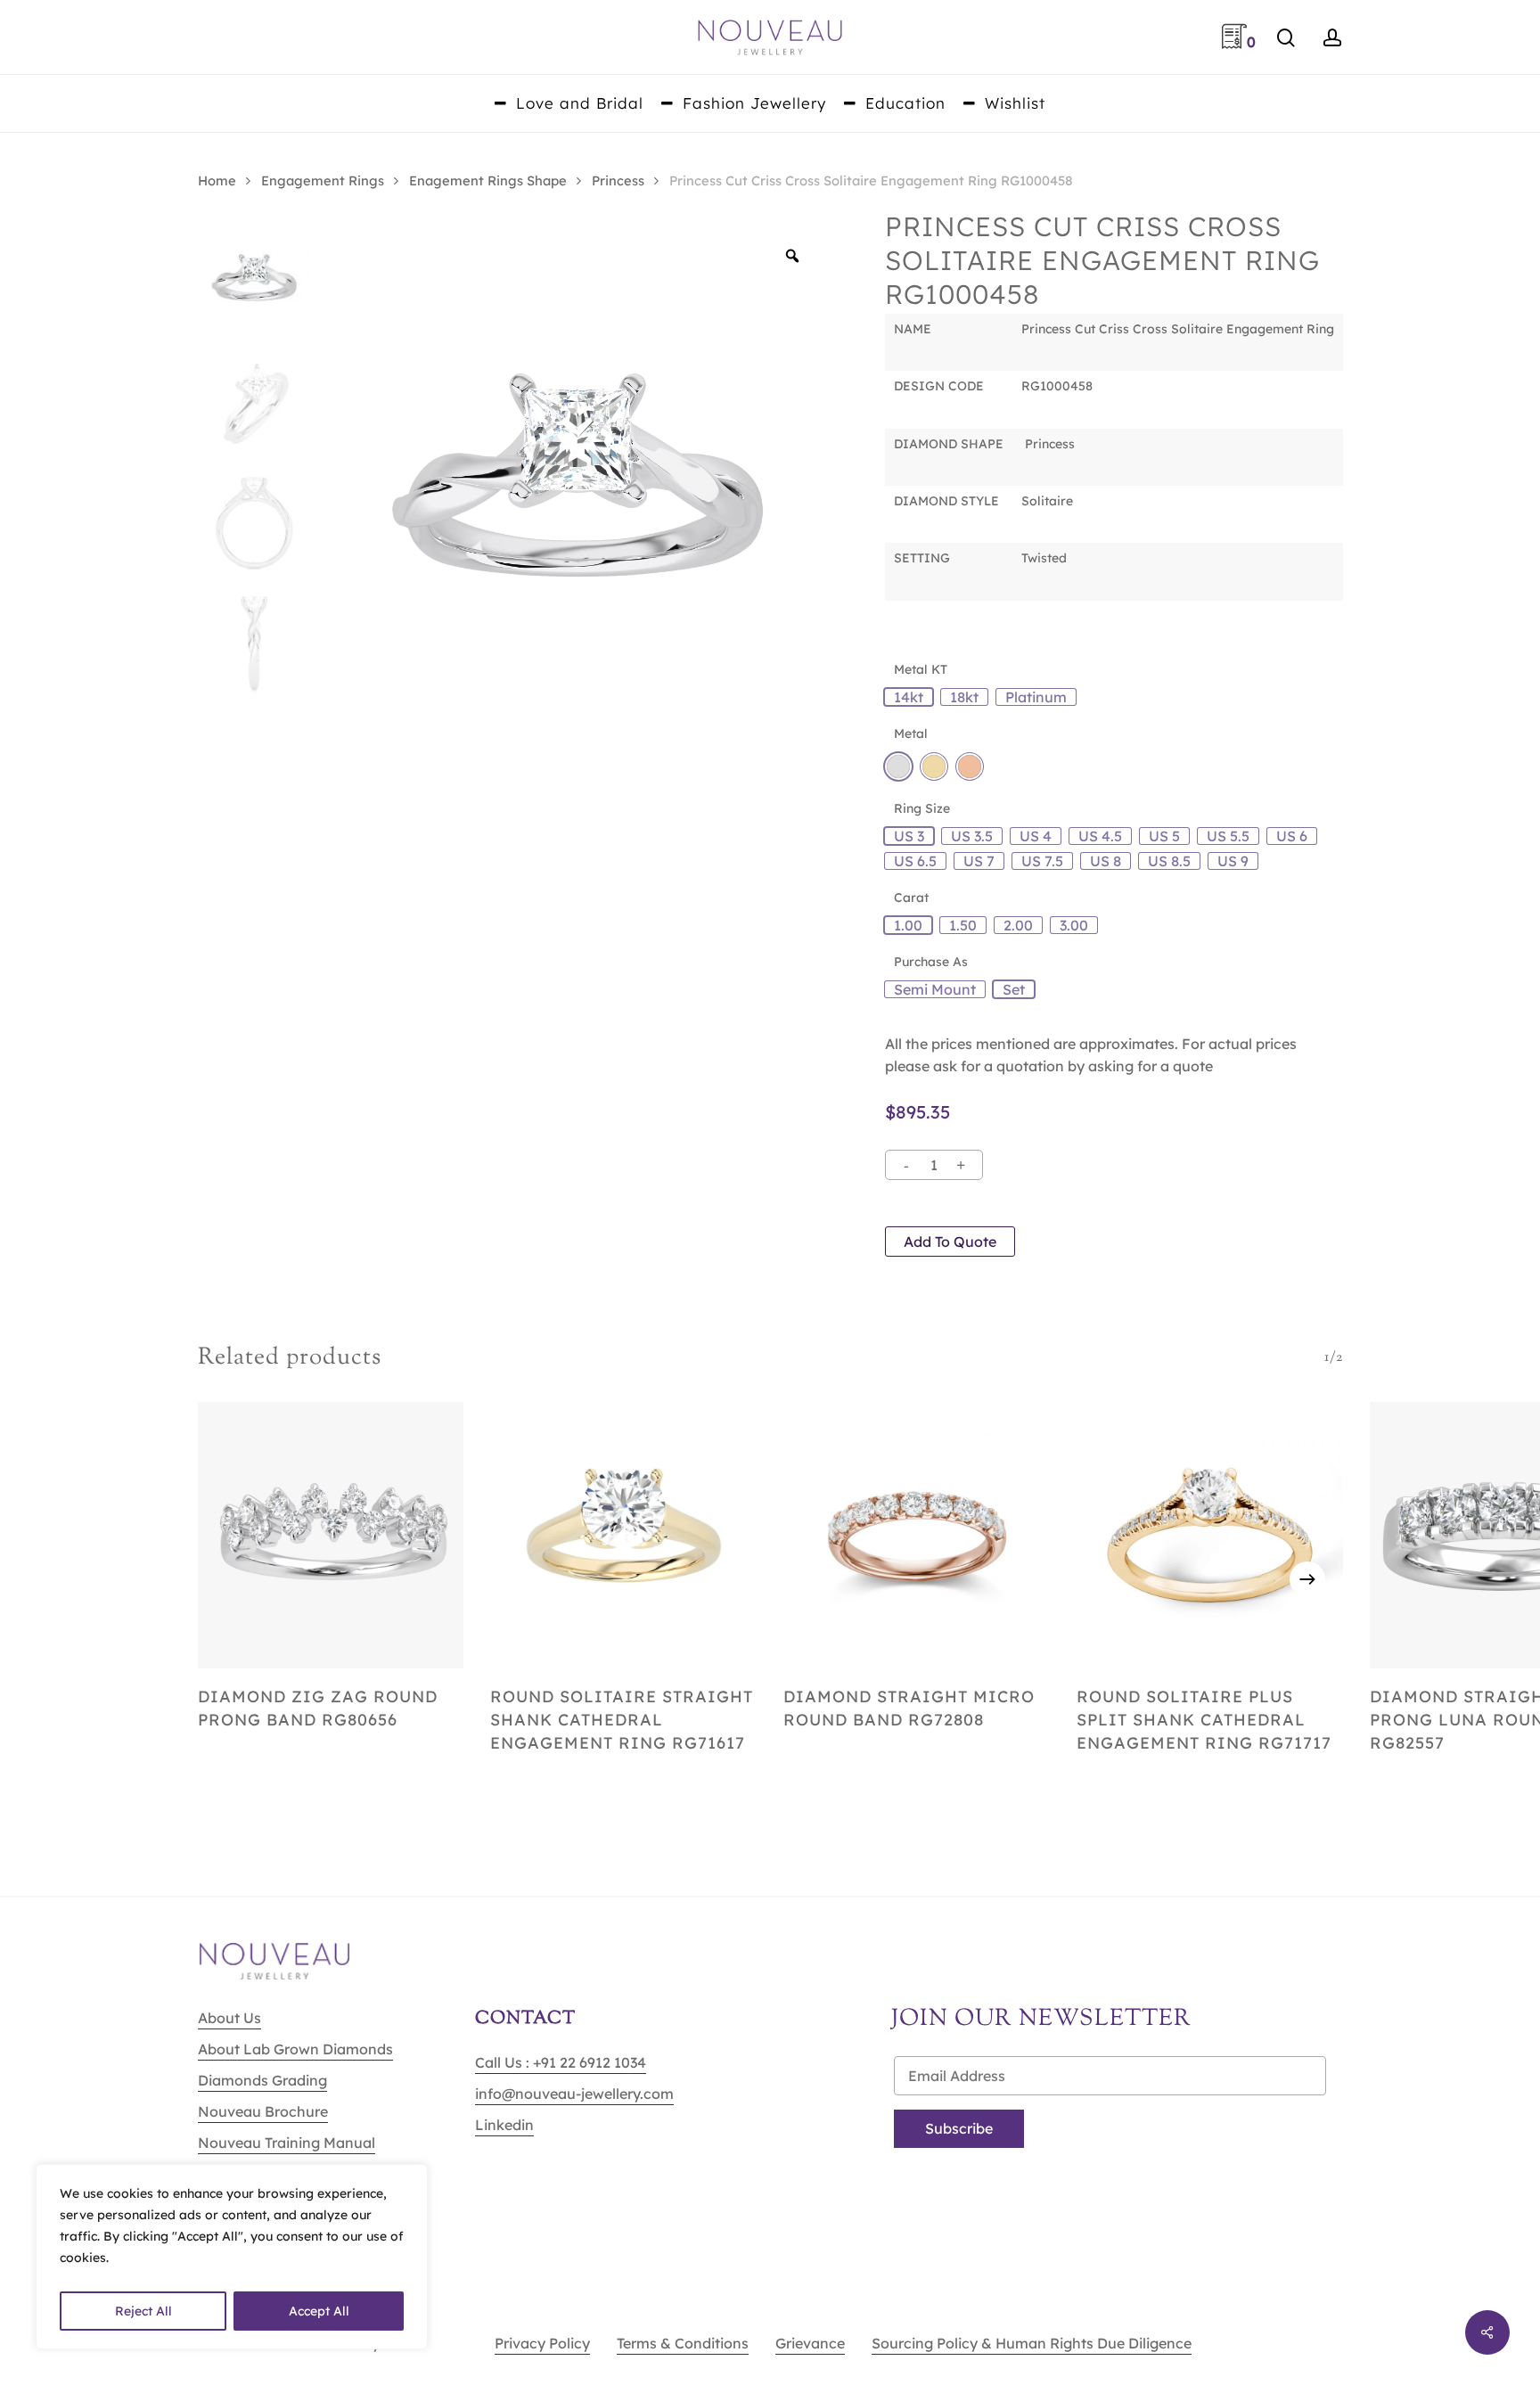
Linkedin (504, 2125)
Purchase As (931, 962)
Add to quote (950, 1242)
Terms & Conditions (683, 2343)
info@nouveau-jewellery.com (574, 2094)
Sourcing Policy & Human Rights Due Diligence (1032, 2343)
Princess (618, 180)
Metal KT (921, 669)
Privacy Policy (542, 2343)
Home (217, 180)
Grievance (810, 2343)
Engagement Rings (323, 180)
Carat (911, 897)
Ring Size (922, 808)
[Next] (1307, 1579)
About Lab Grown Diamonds (295, 2049)
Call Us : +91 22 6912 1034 (561, 2062)
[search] (1286, 38)
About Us (229, 2018)
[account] (1332, 38)
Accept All (319, 2311)
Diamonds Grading (262, 2080)
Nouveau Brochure (263, 2111)
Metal (911, 734)
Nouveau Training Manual (287, 2143)
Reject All (143, 2311)
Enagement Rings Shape (488, 180)
